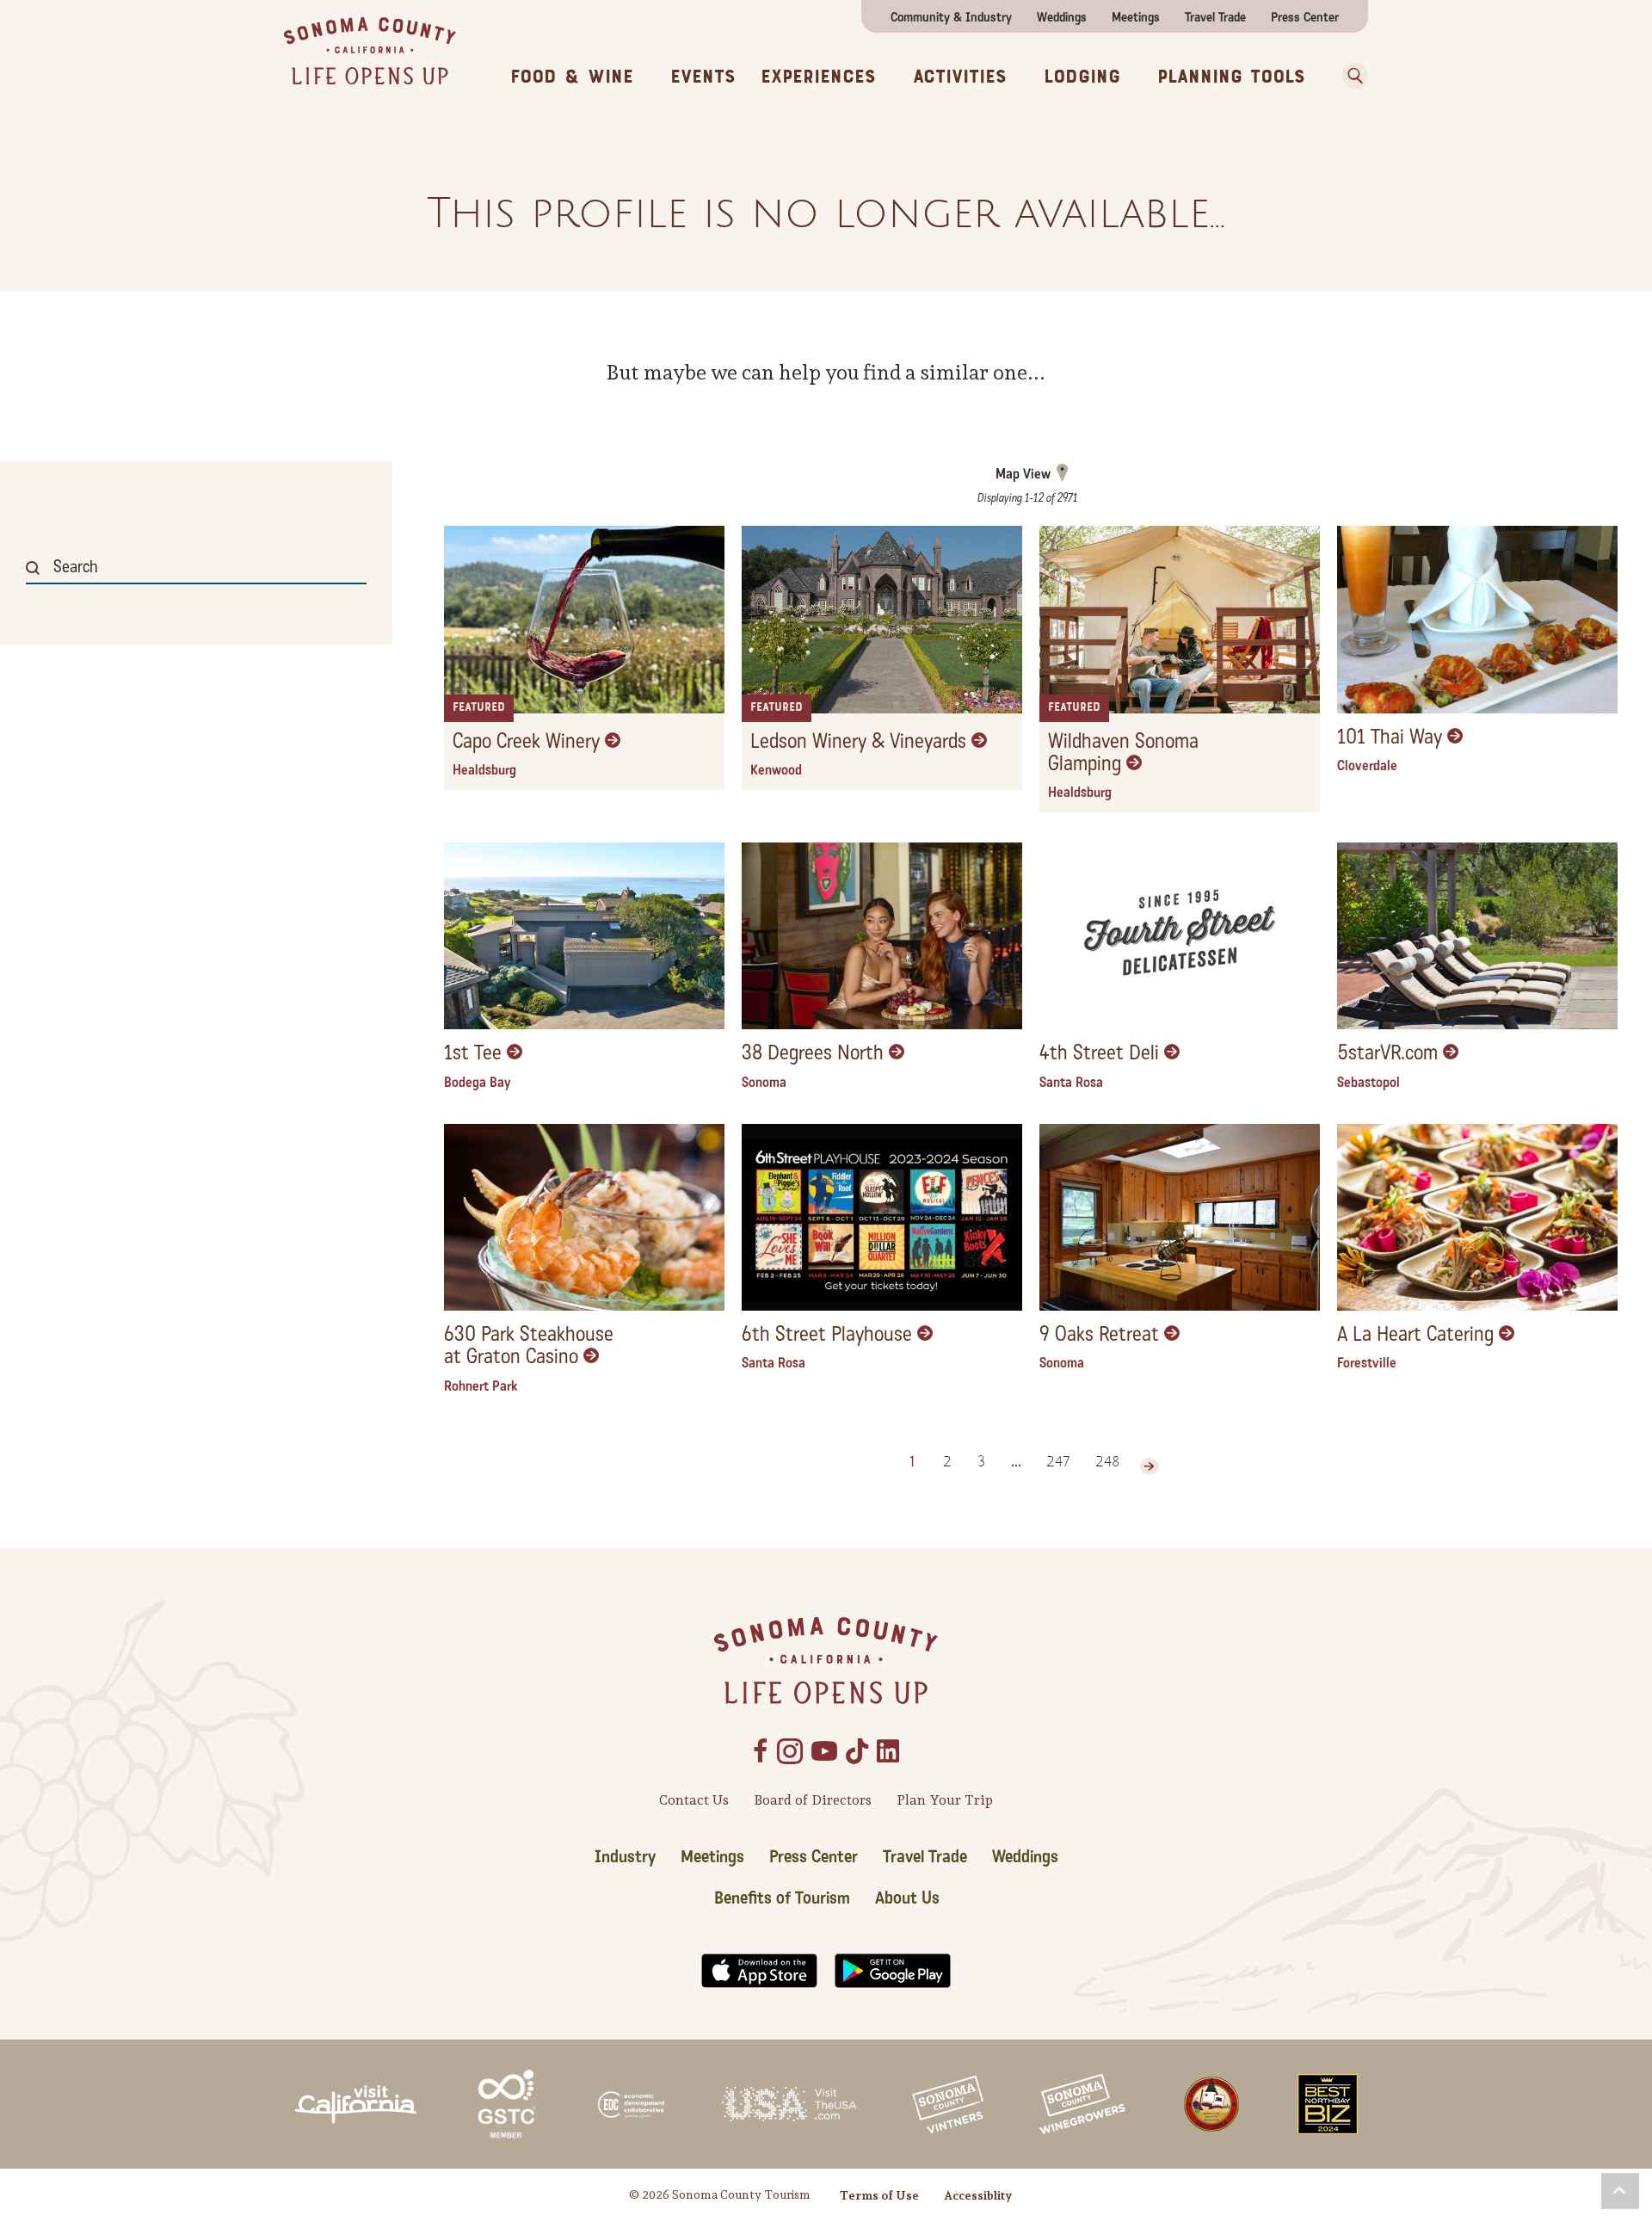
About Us (907, 1898)
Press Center (1305, 17)
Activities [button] (960, 77)
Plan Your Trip (945, 1800)
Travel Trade (1215, 17)
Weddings (1062, 17)
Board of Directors (813, 1800)
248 (1107, 1462)
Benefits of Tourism (782, 1898)
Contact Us (694, 1800)
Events (703, 77)
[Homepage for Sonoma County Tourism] (370, 49)
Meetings (1136, 17)
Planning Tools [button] (1231, 77)
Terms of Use (879, 2195)
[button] (1349, 76)
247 (1058, 1462)
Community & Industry (951, 17)
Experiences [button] (818, 77)
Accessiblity (978, 2195)
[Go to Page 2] (1150, 1466)
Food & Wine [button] (572, 77)
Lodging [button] (1082, 77)
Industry (625, 1857)
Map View (1023, 474)
